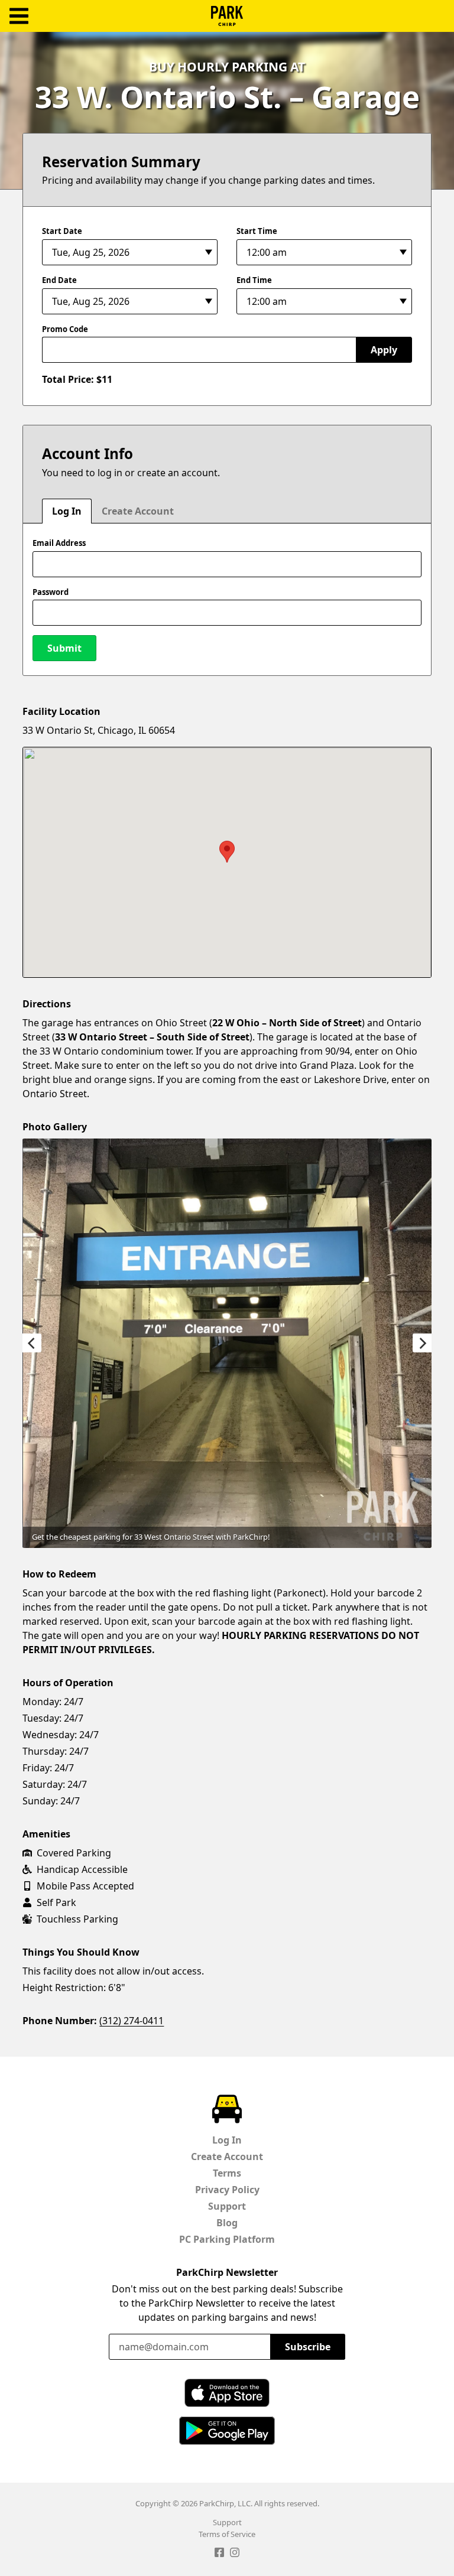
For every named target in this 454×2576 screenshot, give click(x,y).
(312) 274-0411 (132, 2021)
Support (227, 2206)
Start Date (62, 231)
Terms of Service (227, 2534)
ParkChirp (227, 16)
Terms (227, 2173)
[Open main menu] (19, 16)
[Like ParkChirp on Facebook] (219, 2554)
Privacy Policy (227, 2190)
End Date (59, 280)
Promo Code (65, 329)
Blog (227, 2223)
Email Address (59, 543)
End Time (254, 280)
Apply (384, 350)
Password (51, 592)
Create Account (138, 511)
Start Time (257, 231)
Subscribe (308, 2347)
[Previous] (32, 1343)
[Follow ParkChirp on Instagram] (235, 2554)
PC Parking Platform (227, 2239)
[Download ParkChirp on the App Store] (227, 2393)
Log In (67, 511)
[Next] (422, 1343)
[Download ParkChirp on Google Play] (227, 2431)
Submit (64, 648)
